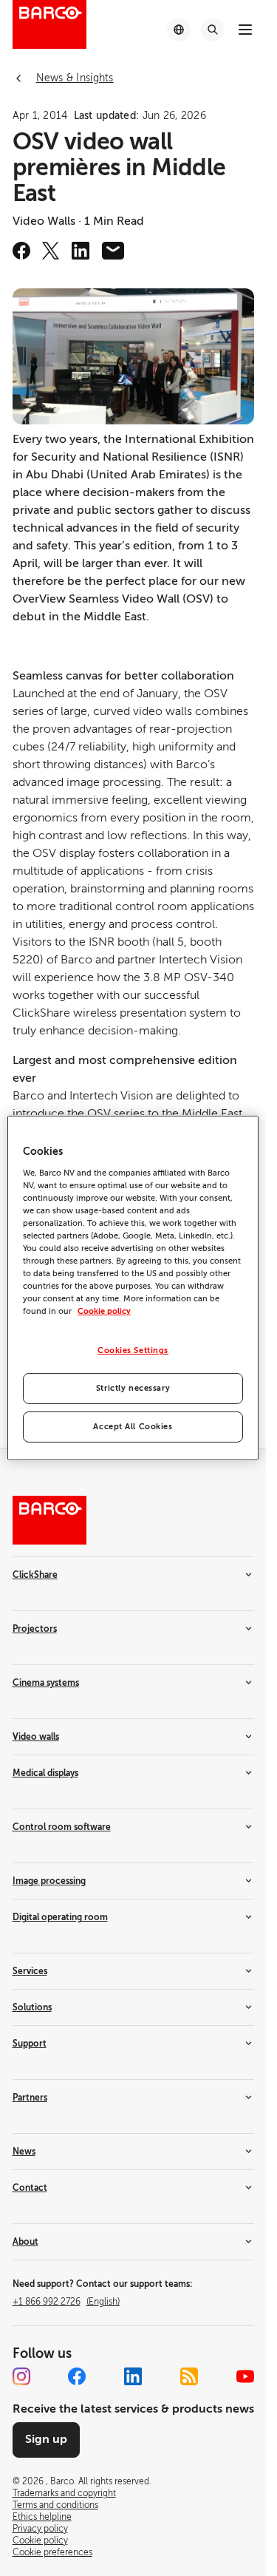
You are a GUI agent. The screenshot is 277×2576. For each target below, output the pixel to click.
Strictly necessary (133, 1388)
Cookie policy (104, 1311)
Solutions (32, 2007)
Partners (30, 2098)
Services (30, 1971)
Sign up (46, 2439)
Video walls (36, 1737)
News (24, 2152)
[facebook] (21, 251)
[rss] (189, 2376)
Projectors (35, 1629)
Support (30, 2044)
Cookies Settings (133, 1350)
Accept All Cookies (133, 1427)
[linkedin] (81, 251)
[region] (133, 1288)
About (25, 2242)
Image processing (49, 1881)
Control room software (62, 1827)
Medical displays (45, 1773)
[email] (113, 251)
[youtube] (245, 2376)
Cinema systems (46, 1683)
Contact (30, 2188)
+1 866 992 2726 (66, 2302)
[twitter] (51, 251)
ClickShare (35, 1575)
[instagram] (21, 2376)
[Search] (213, 30)
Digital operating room (60, 1917)
